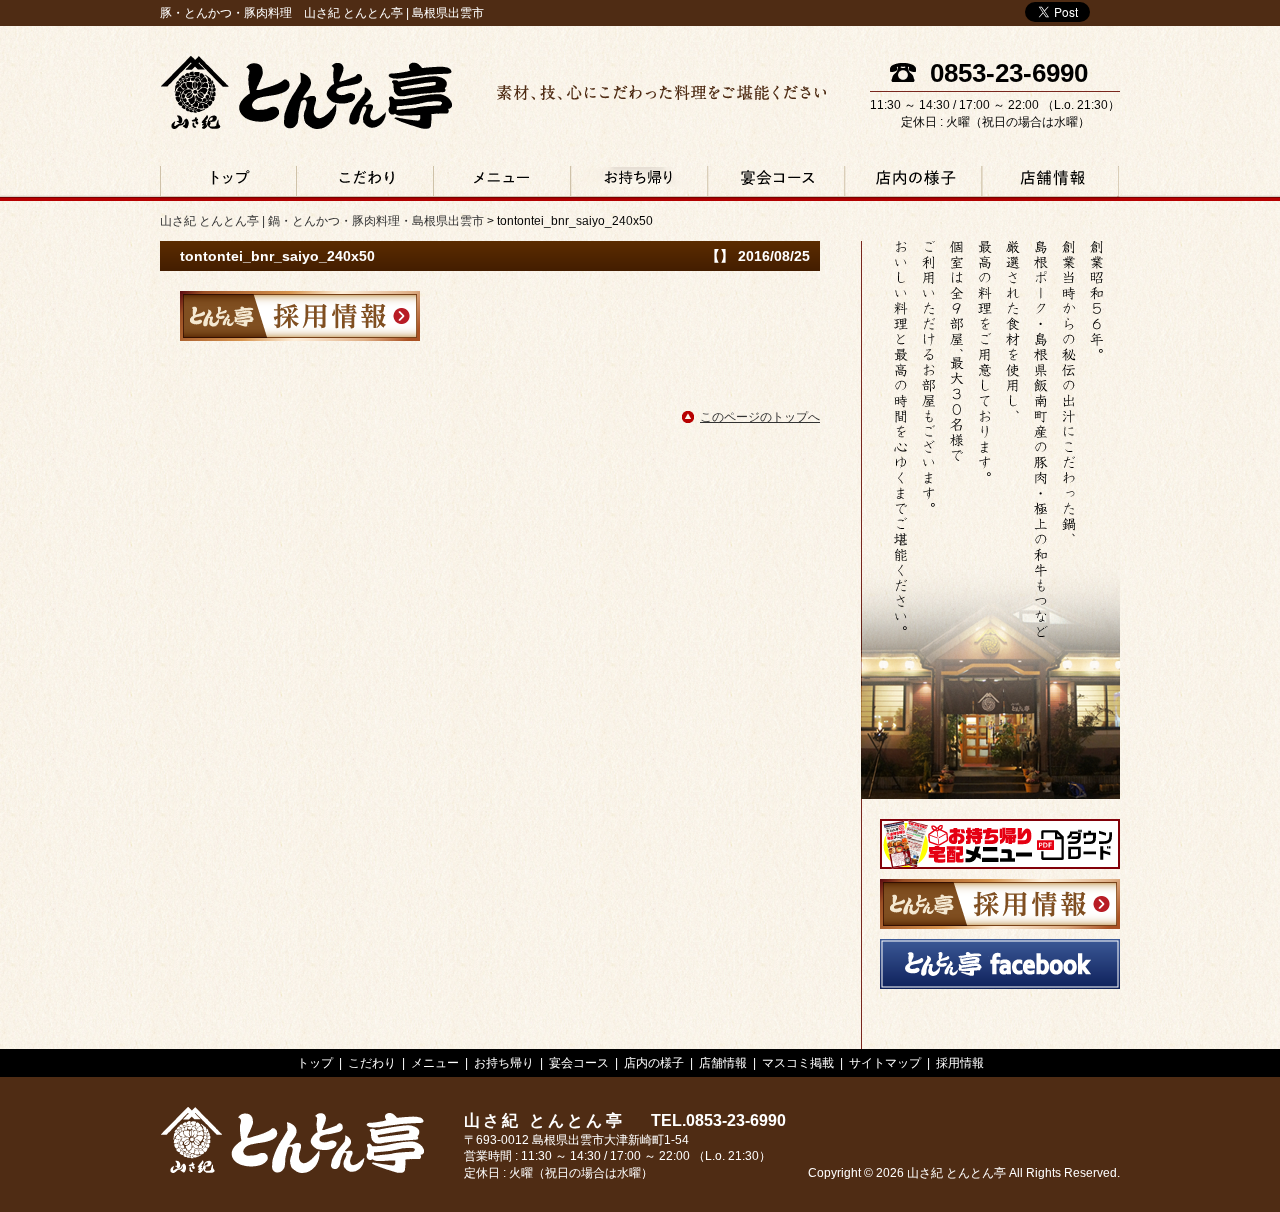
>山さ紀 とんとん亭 (292, 1140)
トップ (315, 1063)
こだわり (364, 183)
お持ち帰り (638, 183)
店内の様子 (912, 183)
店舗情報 (1049, 183)
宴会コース (775, 183)
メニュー (501, 183)
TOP (228, 183)
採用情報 (960, 1063)
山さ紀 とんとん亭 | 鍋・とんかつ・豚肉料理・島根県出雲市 (306, 92)
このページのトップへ (760, 417)
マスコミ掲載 (798, 1063)
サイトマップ (885, 1063)
